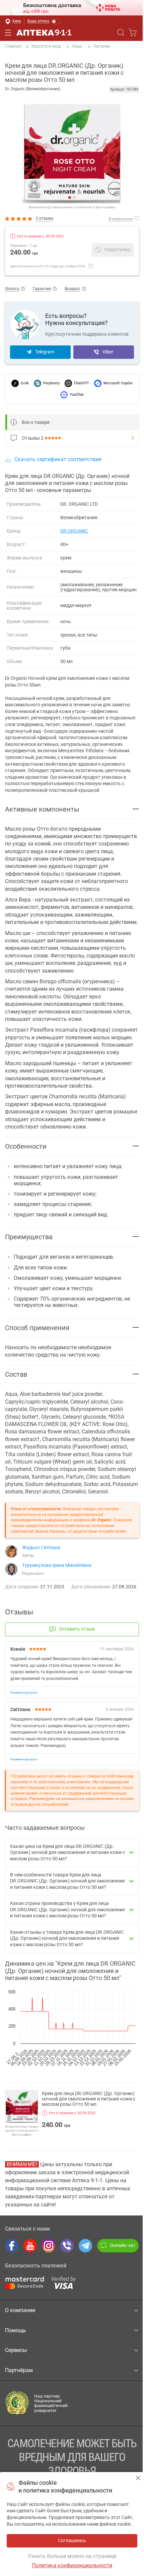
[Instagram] (49, 2246)
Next (77, 153)
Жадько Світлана (41, 1547)
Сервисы (16, 2350)
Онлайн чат (123, 2245)
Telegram (45, 352)
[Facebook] (12, 2246)
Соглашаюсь (138, 2478)
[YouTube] (30, 2246)
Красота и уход (46, 46)
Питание (102, 46)
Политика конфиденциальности (72, 2565)
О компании (20, 2310)
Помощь (16, 2330)
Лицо (77, 46)
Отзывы (33, 438)
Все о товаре (36, 422)
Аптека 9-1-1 (44, 33)
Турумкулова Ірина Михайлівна (57, 1565)
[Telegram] (85, 2246)
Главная (13, 46)
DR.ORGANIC (74, 531)
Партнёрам (19, 2370)
